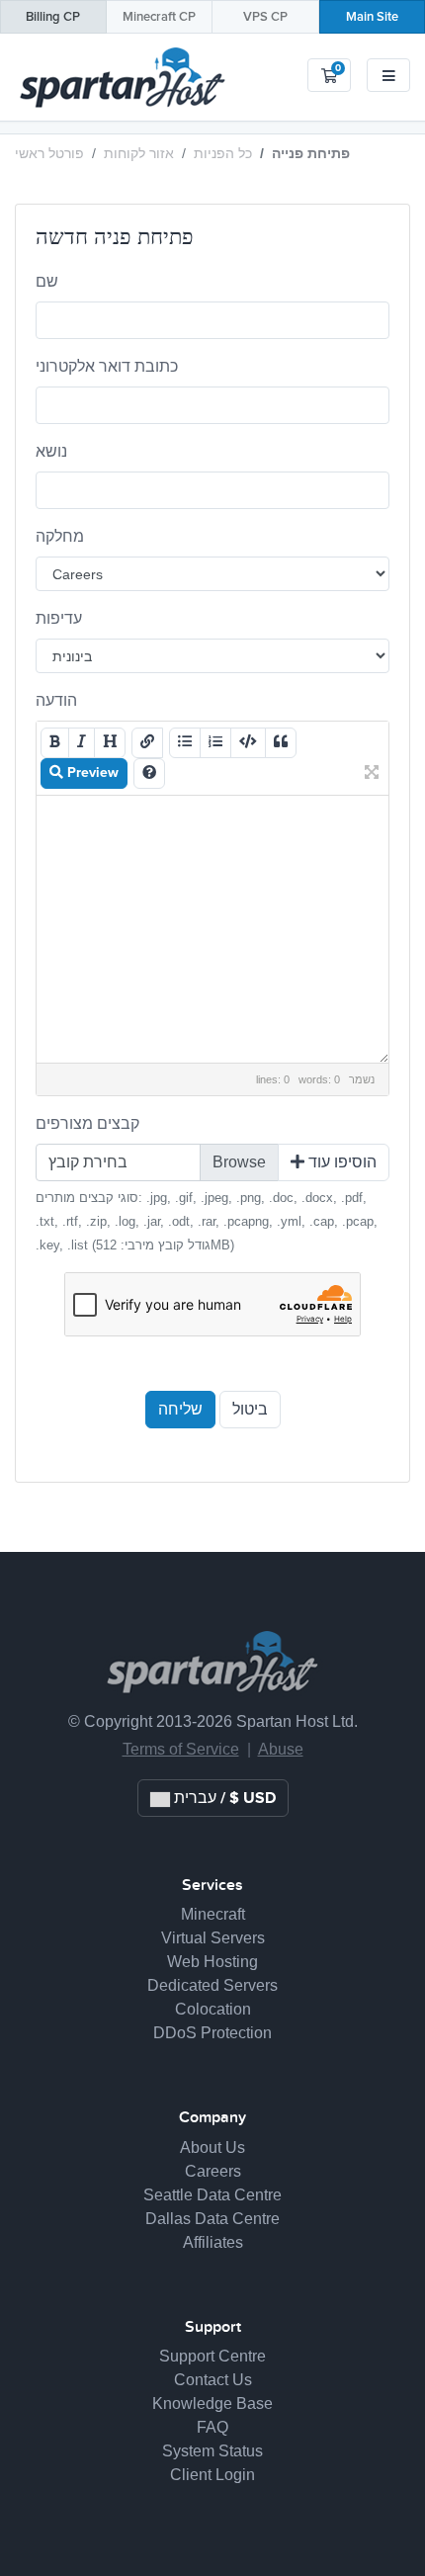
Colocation (213, 2009)
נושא (51, 451)
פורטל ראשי (49, 153)
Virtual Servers (213, 1938)
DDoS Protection (212, 2033)
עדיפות (59, 618)
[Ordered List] (215, 743)
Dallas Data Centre (212, 2219)
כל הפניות (223, 153)
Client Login (212, 2475)
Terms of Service (181, 1749)
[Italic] (82, 743)
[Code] (248, 743)
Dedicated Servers (212, 1985)
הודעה (56, 700)
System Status (212, 2451)
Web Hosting (212, 1962)
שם (47, 281)
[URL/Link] (147, 743)
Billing (53, 17)
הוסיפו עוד (340, 1162)
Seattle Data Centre (212, 2195)
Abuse (281, 1749)
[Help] (149, 773)
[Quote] (281, 743)
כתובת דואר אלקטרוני (107, 366)
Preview (91, 773)
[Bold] (55, 743)
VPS (265, 17)
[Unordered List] (185, 743)
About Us (212, 2147)
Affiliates (213, 2242)
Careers (213, 2171)
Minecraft (159, 17)
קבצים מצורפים (87, 1123)
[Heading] (110, 743)
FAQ (212, 2427)
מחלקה (60, 536)
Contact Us (213, 2380)
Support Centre (212, 2356)
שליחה (180, 1410)
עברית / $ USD (223, 1798)
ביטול (250, 1410)
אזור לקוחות (139, 153)
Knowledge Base (212, 2404)
